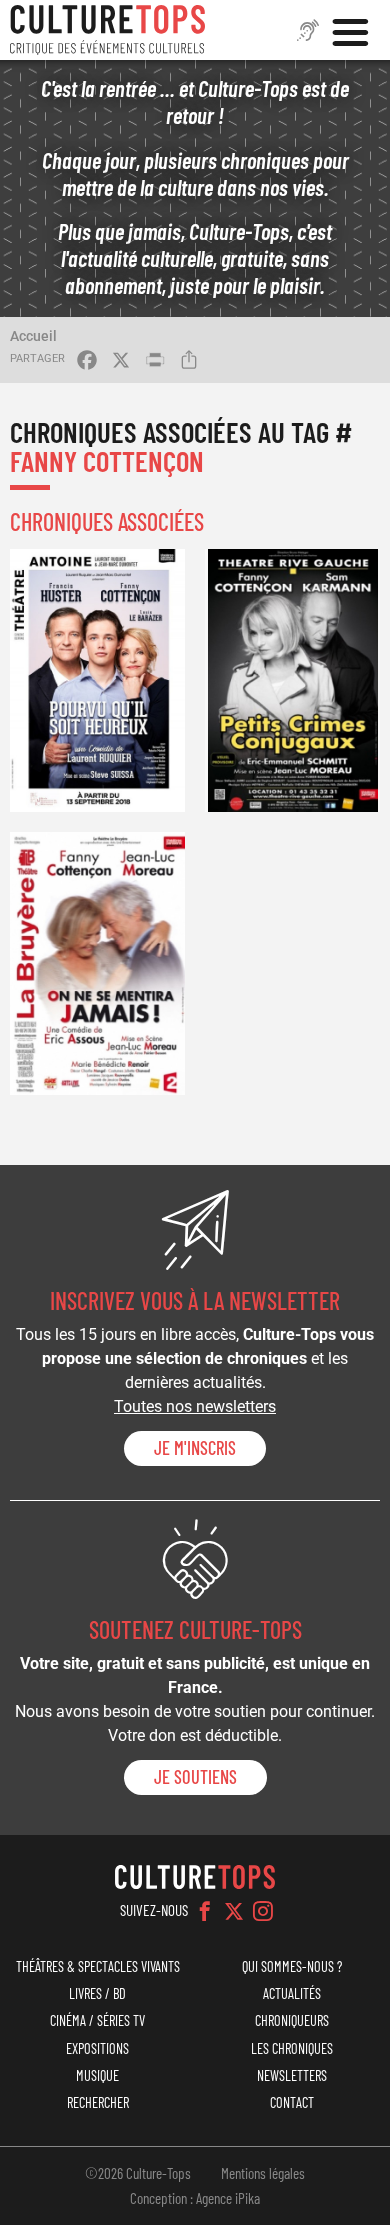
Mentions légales (263, 2173)
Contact (292, 2102)
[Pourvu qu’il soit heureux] (97, 680)
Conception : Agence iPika (195, 2198)
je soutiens (195, 1777)
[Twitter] (234, 1911)
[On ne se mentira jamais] (97, 963)
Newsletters (292, 2075)
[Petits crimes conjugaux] (292, 680)
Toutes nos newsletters (195, 1406)
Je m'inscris (195, 1448)
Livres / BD (97, 1993)
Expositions (97, 2048)
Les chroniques (292, 2048)
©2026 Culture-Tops (138, 2173)
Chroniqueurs (292, 2020)
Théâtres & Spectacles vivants (98, 1966)
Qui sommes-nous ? (292, 1966)
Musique (97, 2075)
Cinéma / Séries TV (97, 2020)
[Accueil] (108, 30)
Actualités (292, 1993)
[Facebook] (205, 1911)
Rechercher (98, 2102)
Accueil (33, 336)
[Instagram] (263, 1911)
